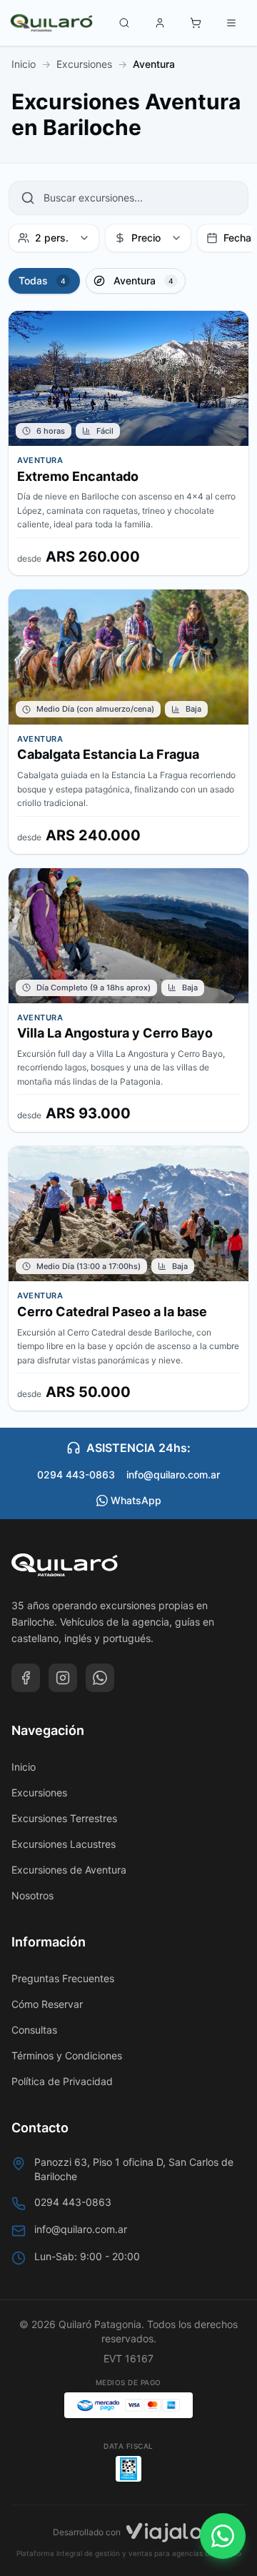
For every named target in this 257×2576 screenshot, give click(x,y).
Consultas (34, 2030)
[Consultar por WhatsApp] (223, 2536)
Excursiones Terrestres (64, 1818)
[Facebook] (26, 1678)
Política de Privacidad (62, 2081)
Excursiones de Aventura (69, 1870)
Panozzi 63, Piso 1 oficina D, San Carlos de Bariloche (134, 2169)
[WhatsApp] (100, 1678)
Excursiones (39, 1792)
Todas (36, 56)
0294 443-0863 (76, 1475)
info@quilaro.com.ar (173, 1475)
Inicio (24, 1767)
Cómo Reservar (47, 2004)
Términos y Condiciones (67, 2055)
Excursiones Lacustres (64, 1844)
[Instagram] (63, 1678)
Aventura (88, 56)
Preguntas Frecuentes (63, 1978)
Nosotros (32, 1895)
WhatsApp (136, 1500)
